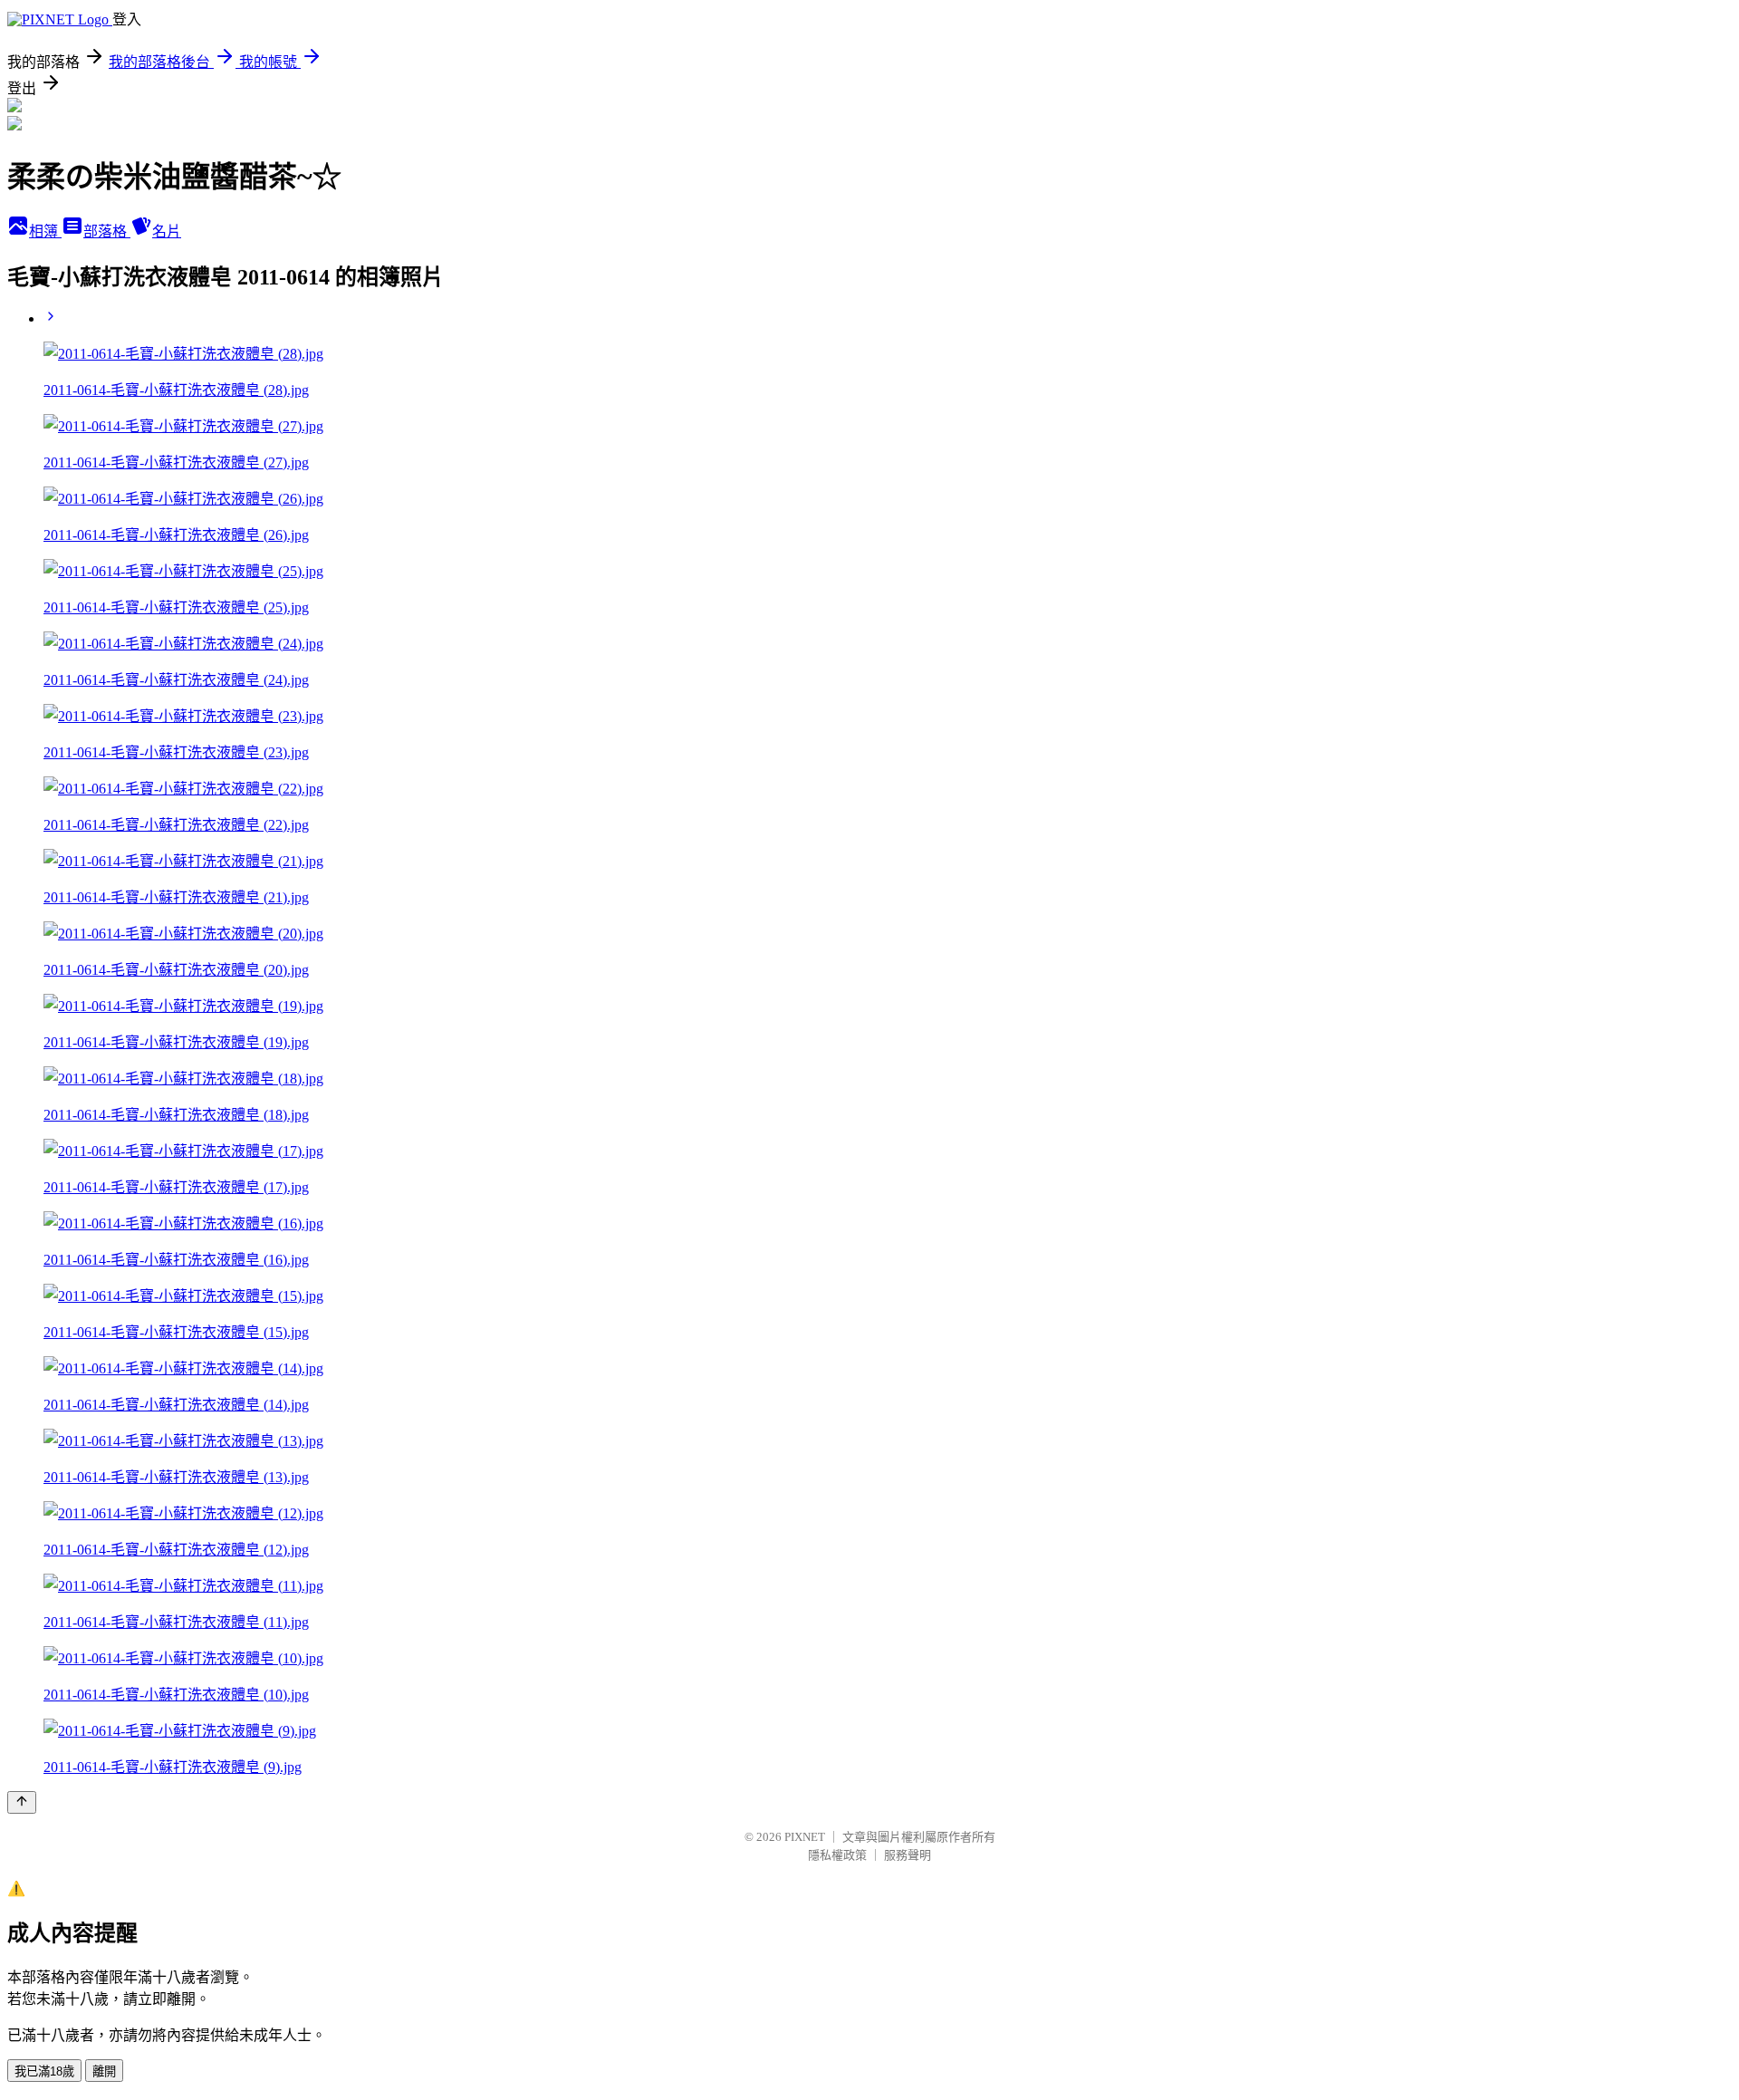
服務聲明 (908, 1855)
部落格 (107, 231)
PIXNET (805, 1837)
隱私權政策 (837, 1855)
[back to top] (22, 1802)
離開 (104, 2071)
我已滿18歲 (44, 2071)
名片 (167, 231)
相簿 (45, 231)
